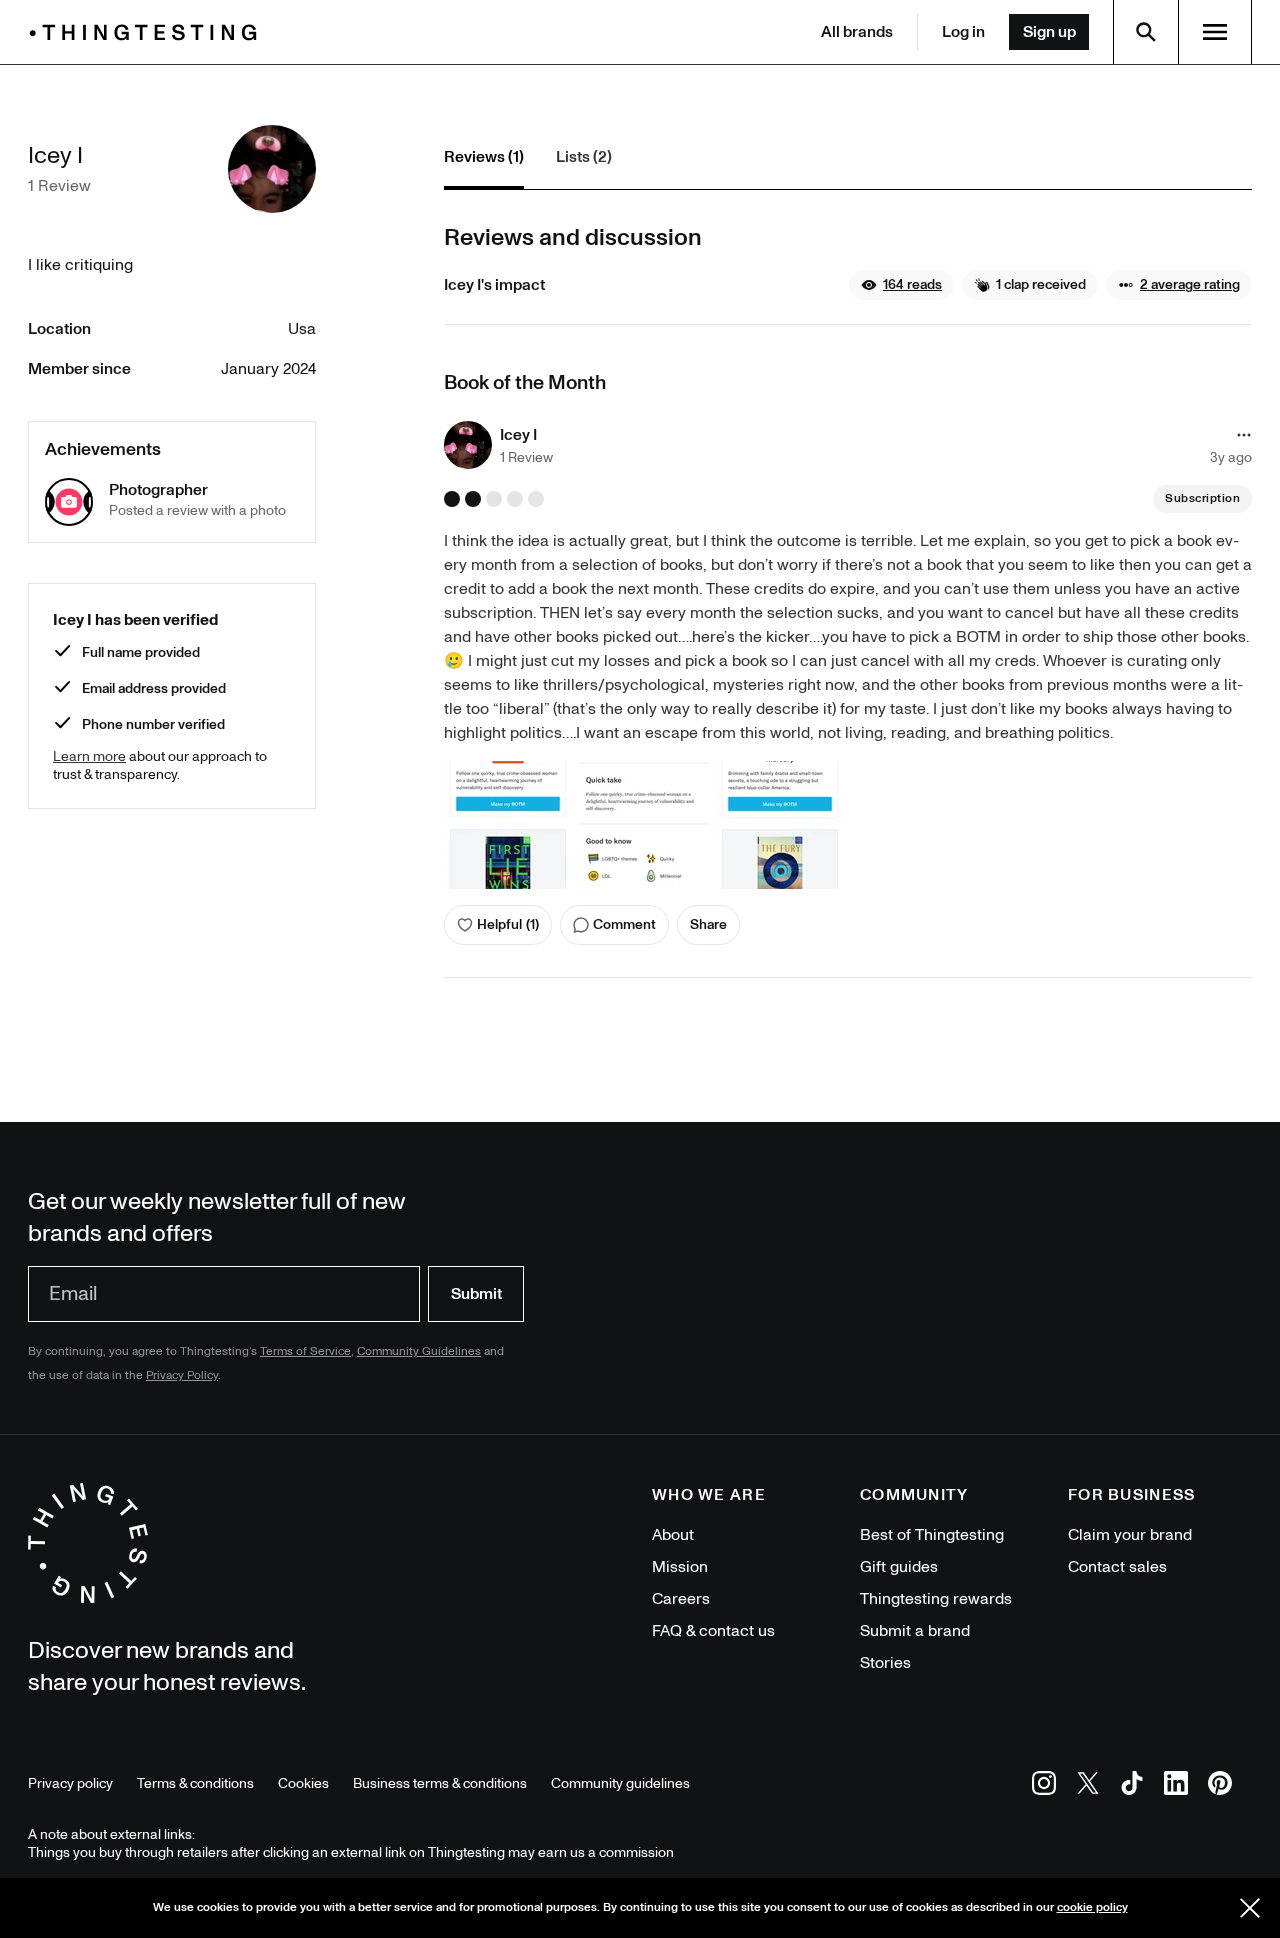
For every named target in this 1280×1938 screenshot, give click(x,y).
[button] (901, 285)
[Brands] (148, 32)
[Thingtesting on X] (1088, 1786)
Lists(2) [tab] (584, 157)
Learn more (89, 756)
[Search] (1146, 32)
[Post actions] (1244, 435)
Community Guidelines (419, 1351)
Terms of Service (305, 1351)
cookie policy (1092, 1907)
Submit (476, 1294)
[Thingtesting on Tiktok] (1132, 1786)
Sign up (1049, 32)
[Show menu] (1215, 32)
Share (708, 924)
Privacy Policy (182, 1375)
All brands (857, 32)
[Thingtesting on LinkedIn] (1176, 1786)
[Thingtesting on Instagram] (1044, 1786)
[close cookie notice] (1250, 1908)
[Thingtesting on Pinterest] (1220, 1786)
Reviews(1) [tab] (484, 157)
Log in (963, 32)
